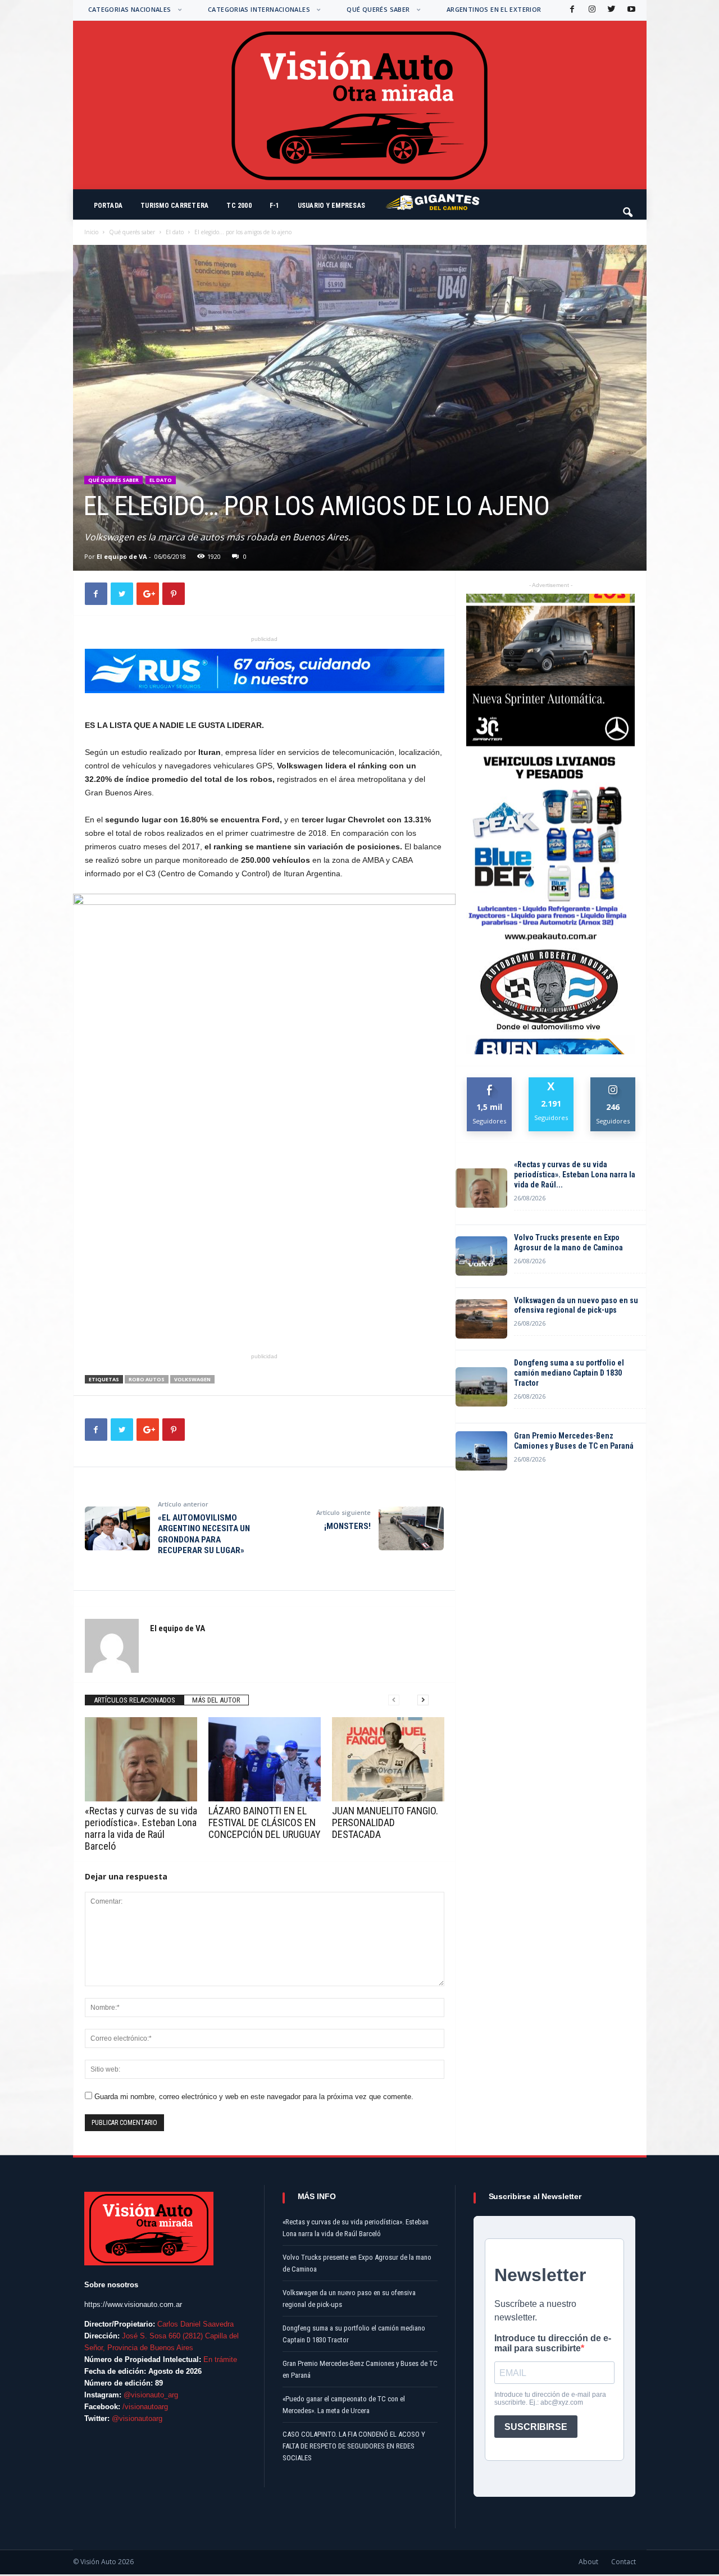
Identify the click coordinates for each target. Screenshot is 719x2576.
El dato (175, 232)
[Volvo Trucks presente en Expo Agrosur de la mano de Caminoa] (481, 1256)
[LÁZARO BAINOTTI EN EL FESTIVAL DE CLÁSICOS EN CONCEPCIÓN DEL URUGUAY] (265, 1759)
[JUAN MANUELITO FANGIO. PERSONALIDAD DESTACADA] (388, 1759)
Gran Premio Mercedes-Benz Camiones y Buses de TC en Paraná (574, 1441)
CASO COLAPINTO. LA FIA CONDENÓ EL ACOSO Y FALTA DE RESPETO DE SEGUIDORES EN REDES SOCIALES (354, 2446)
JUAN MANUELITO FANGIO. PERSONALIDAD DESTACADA (385, 1822)
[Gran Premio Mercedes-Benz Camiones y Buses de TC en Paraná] (481, 1451)
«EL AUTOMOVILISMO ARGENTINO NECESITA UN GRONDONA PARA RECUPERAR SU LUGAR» (204, 1534)
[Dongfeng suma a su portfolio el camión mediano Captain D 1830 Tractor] (481, 1387)
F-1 (275, 206)
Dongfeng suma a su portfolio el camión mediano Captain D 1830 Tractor (569, 1373)
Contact (624, 2562)
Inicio (91, 232)
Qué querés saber (378, 9)
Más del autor (216, 1700)
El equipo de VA (122, 556)
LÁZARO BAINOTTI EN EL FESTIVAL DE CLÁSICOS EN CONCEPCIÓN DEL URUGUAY (265, 1822)
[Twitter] (611, 10)
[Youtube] (630, 10)
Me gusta (490, 1082)
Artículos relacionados (135, 1700)
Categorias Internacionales (259, 9)
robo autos (147, 1379)
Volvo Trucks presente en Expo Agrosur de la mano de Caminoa (568, 1243)
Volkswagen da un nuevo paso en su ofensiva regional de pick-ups (576, 1305)
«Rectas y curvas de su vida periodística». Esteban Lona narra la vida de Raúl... (575, 1175)
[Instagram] (591, 10)
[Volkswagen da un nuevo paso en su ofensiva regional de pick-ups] (481, 1319)
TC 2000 (239, 206)
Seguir (613, 1082)
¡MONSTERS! (347, 1526)
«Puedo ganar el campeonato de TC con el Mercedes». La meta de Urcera (344, 2405)
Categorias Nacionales (130, 9)
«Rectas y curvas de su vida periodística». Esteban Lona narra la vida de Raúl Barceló (141, 1828)
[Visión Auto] (360, 105)
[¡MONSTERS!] (411, 1528)
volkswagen (192, 1379)
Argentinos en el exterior (494, 9)
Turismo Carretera (174, 206)
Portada (108, 206)
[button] (629, 207)
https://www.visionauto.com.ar (133, 2304)
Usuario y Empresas (331, 206)
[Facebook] (571, 10)
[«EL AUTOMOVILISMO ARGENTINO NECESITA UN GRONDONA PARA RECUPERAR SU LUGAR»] (117, 1528)
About (588, 2562)
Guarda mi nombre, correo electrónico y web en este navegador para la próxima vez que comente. (254, 2097)
